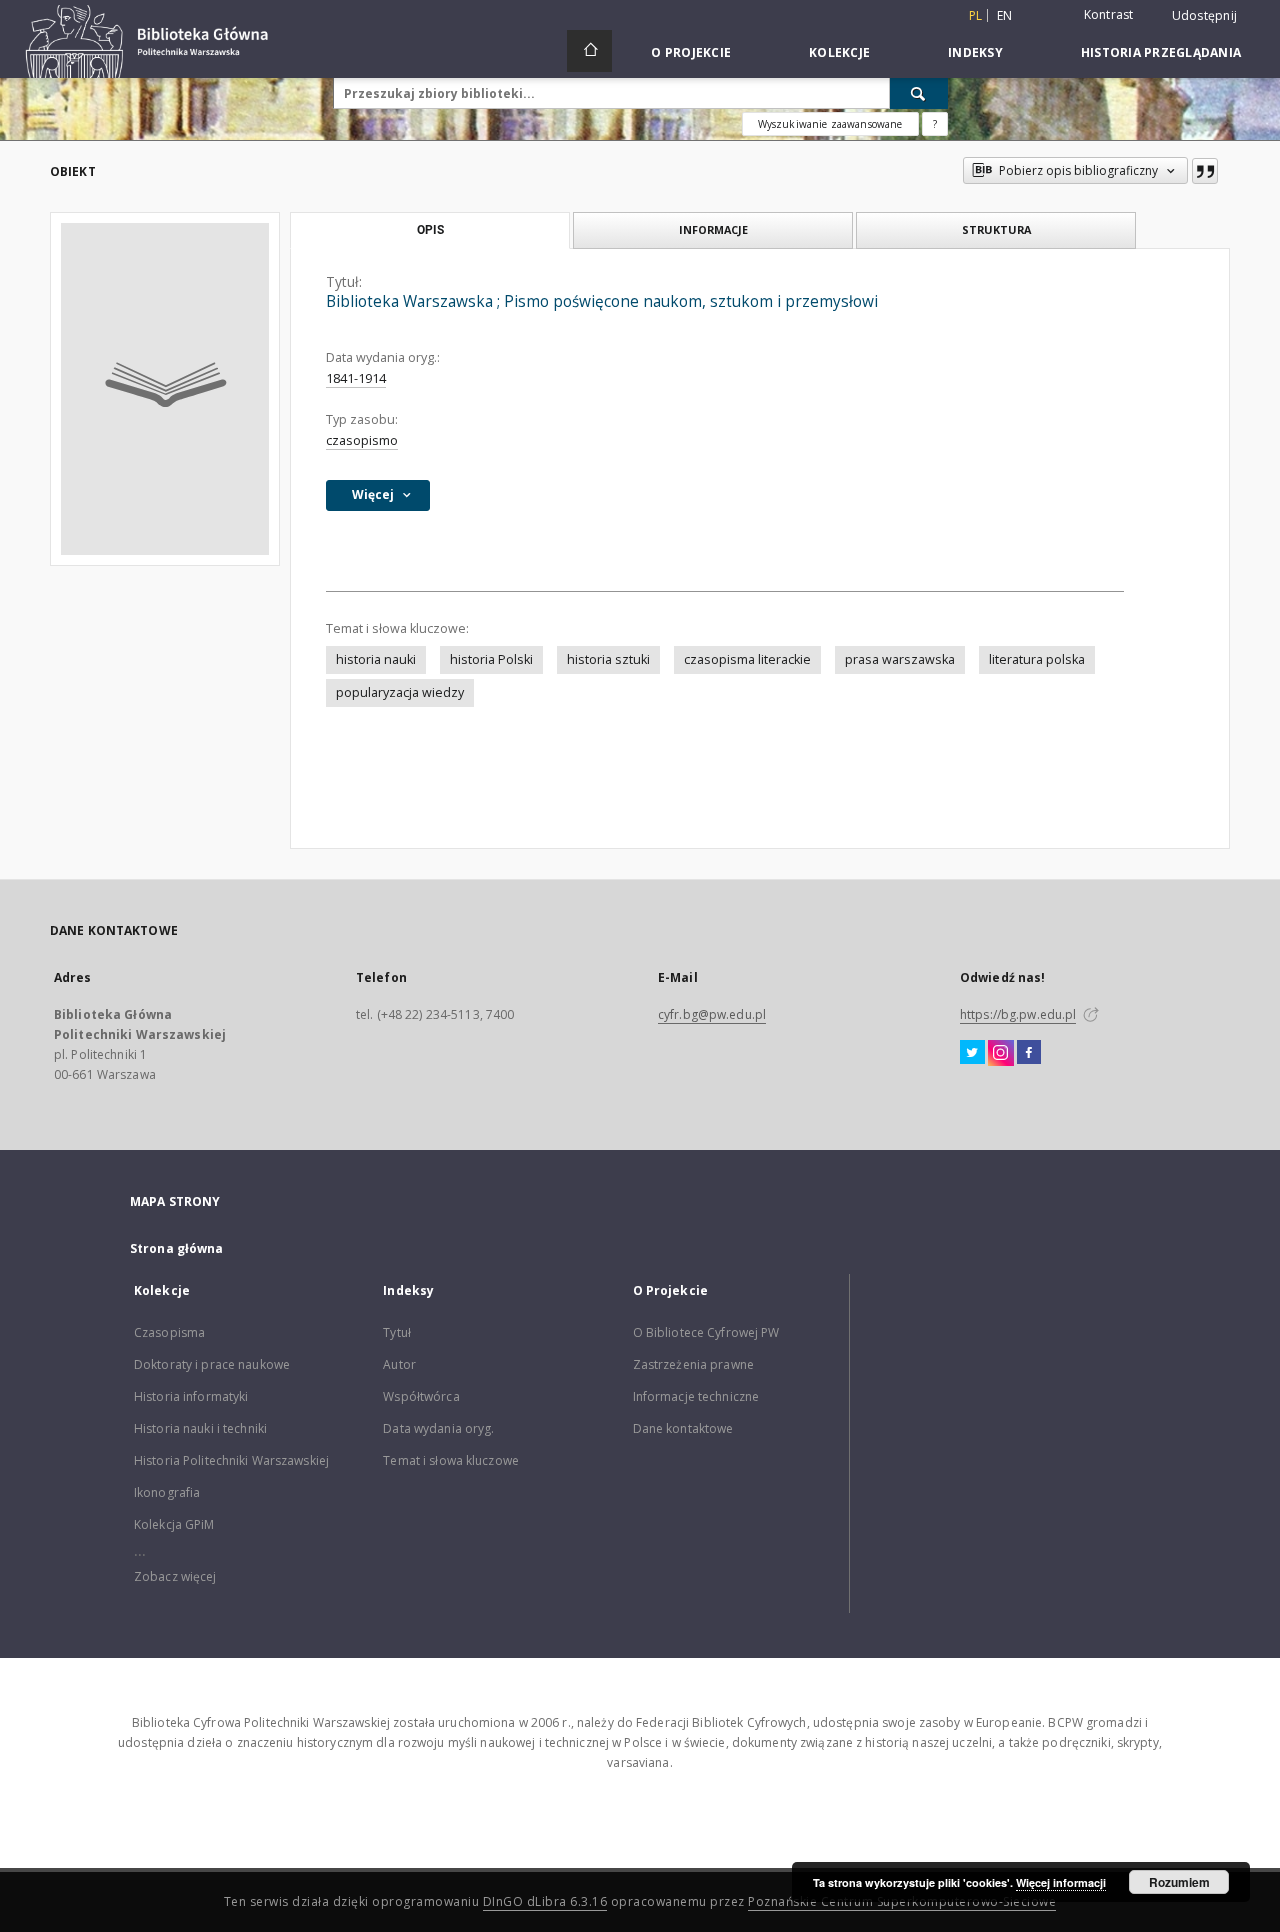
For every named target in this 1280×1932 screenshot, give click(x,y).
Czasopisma (169, 1332)
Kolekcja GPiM (174, 1524)
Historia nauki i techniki (200, 1428)
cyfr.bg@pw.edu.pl (712, 1014)
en (1005, 15)
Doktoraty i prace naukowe (212, 1364)
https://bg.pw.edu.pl (1018, 1014)
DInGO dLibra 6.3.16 (545, 1901)
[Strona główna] (589, 51)
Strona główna (177, 1248)
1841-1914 (356, 378)
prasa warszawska (900, 659)
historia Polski (491, 659)
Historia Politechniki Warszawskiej (231, 1460)
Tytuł (397, 1332)
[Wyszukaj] (919, 93)
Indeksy (975, 52)
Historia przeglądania (1161, 52)
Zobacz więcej (175, 1576)
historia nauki (376, 659)
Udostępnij (1205, 16)
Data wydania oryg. (438, 1428)
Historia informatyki (191, 1396)
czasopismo (362, 440)
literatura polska (1037, 659)
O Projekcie (691, 52)
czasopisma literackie (747, 659)
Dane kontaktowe (683, 1428)
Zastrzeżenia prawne (693, 1364)
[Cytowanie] (1205, 171)
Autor (399, 1364)
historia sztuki (608, 659)
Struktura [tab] (996, 229)
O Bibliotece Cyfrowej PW (706, 1332)
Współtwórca (421, 1396)
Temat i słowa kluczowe (451, 1460)
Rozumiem (1179, 1882)
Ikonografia (167, 1492)
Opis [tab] (430, 230)
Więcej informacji (1061, 1882)
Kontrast (1109, 14)
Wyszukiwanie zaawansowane (830, 124)
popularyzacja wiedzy (400, 692)
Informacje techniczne (696, 1396)
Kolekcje (839, 52)
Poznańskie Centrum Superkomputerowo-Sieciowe (902, 1901)
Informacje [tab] (713, 229)
